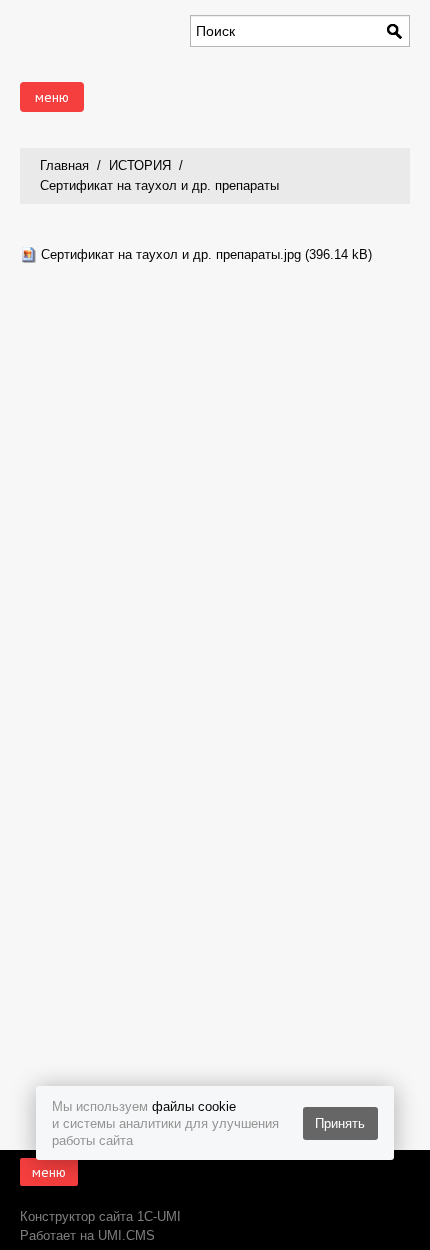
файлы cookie (194, 1106)
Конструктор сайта (76, 1216)
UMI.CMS (126, 1235)
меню (52, 97)
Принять (340, 1123)
